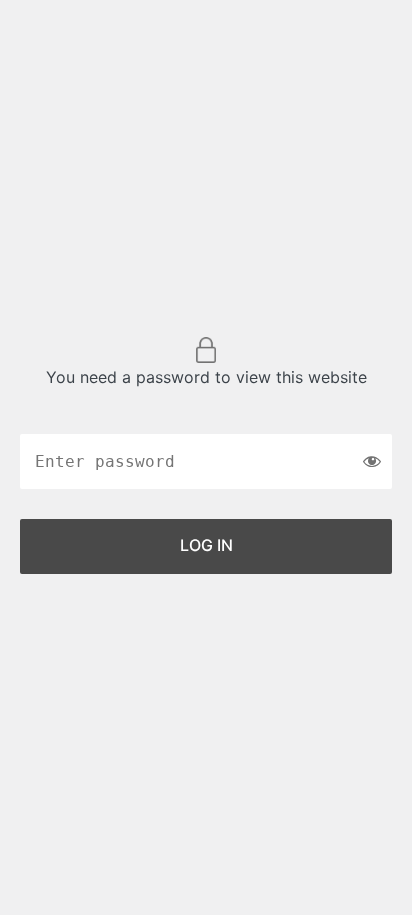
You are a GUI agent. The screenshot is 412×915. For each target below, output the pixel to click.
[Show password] (372, 461)
